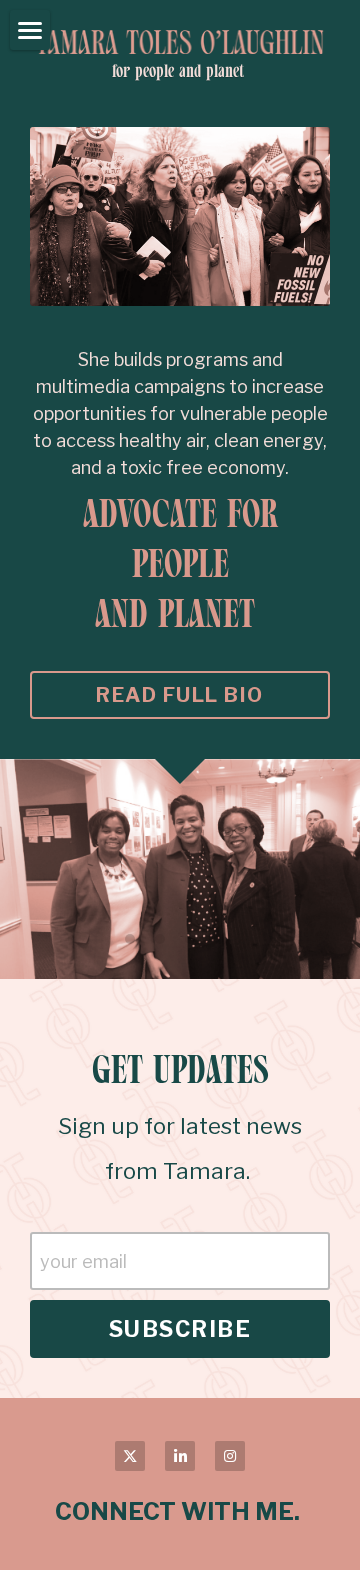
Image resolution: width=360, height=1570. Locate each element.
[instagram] (230, 1456)
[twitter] (130, 1456)
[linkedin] (180, 1456)
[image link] (180, 41)
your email (83, 1261)
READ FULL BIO (180, 695)
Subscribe (180, 1329)
